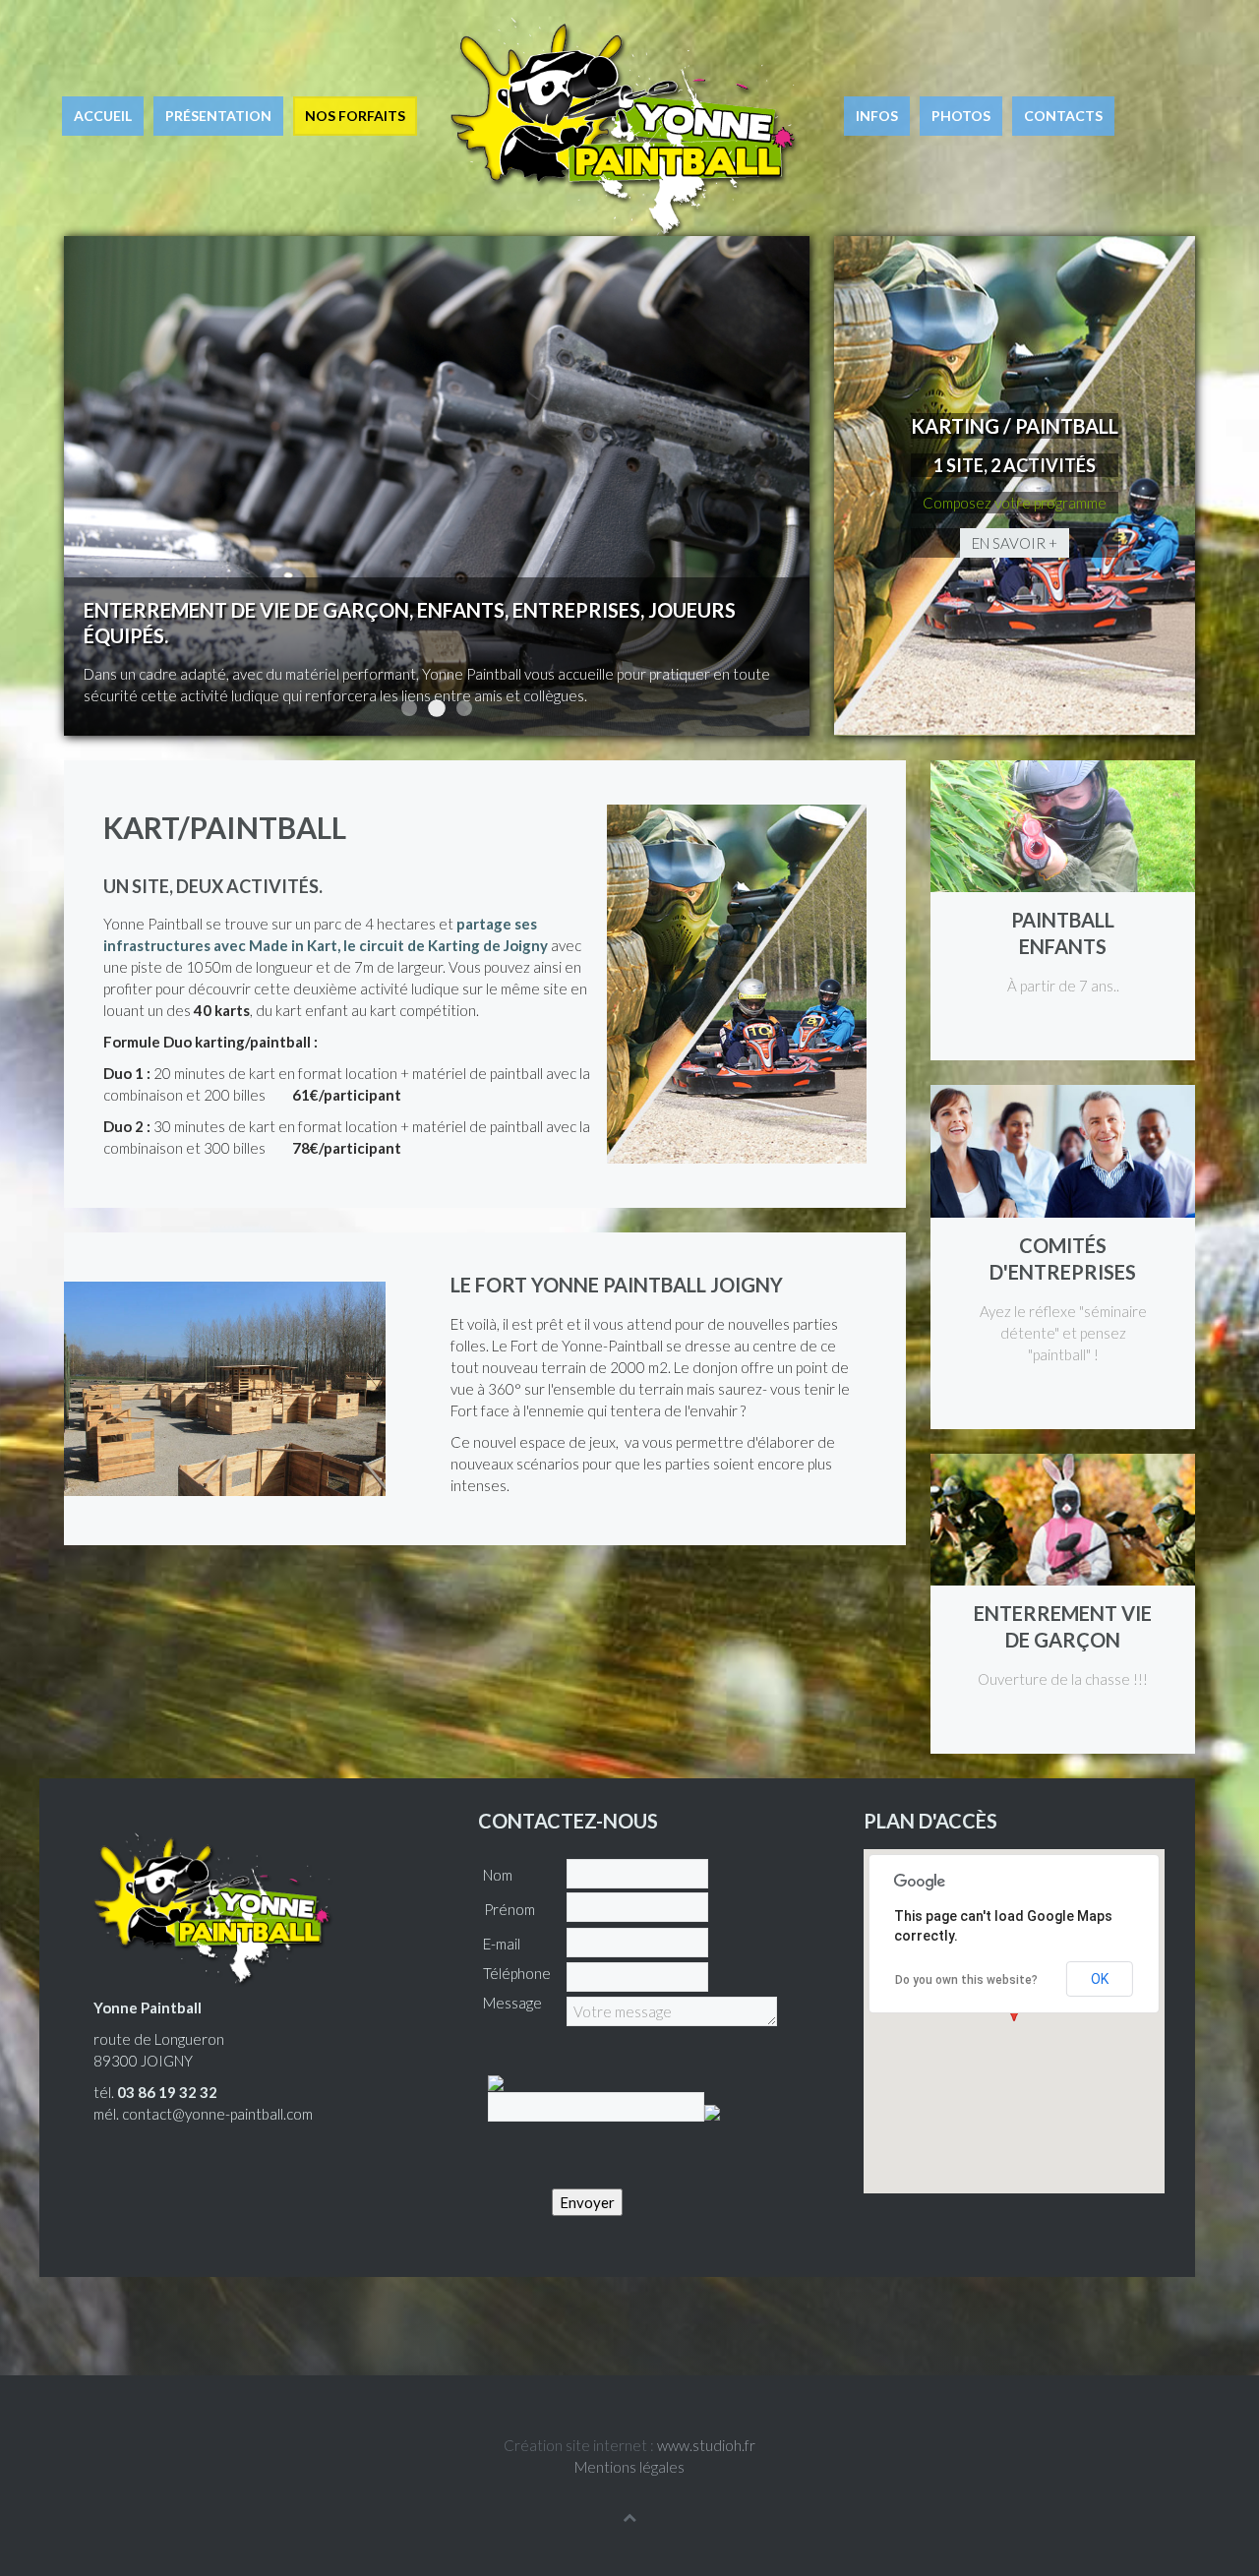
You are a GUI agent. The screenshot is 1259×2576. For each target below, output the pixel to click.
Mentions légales (629, 2467)
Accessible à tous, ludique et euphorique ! (409, 708)
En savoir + (1015, 543)
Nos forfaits (355, 116)
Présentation (218, 116)
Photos (961, 116)
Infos (877, 116)
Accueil (103, 116)
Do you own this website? (966, 1980)
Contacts (1063, 116)
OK (1100, 1979)
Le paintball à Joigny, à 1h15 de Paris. (464, 708)
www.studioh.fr (706, 2445)
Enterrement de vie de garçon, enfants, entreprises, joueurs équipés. (437, 708)
